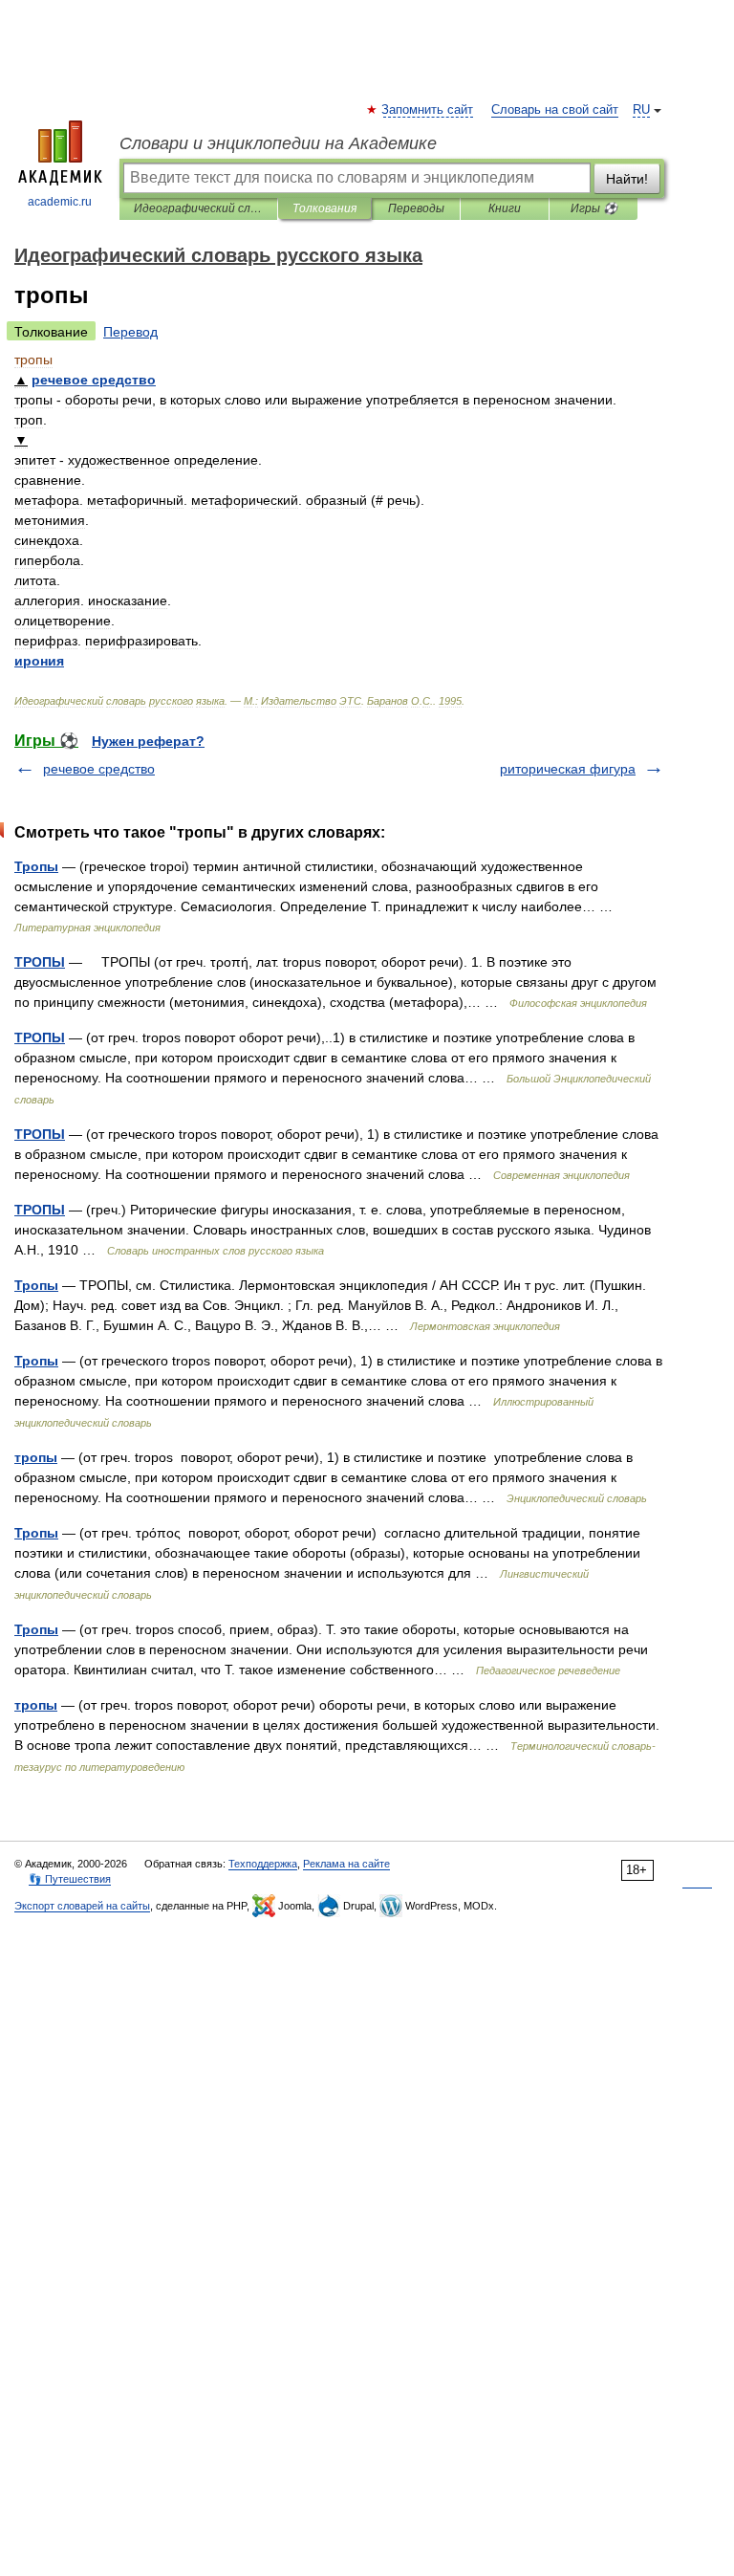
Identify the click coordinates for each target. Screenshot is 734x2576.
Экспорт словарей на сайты (82, 1906)
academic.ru (60, 202)
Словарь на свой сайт (555, 110)
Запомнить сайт (428, 110)
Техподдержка (263, 1864)
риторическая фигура (568, 769)
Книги (505, 208)
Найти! (627, 179)
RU (641, 110)
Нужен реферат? (148, 741)
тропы (36, 1457)
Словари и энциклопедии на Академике (278, 143)
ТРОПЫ (40, 962)
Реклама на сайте (346, 1864)
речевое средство (99, 769)
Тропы (36, 866)
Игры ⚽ (594, 208)
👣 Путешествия (70, 1879)
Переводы (416, 208)
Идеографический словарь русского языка (198, 208)
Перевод (130, 332)
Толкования (324, 208)
